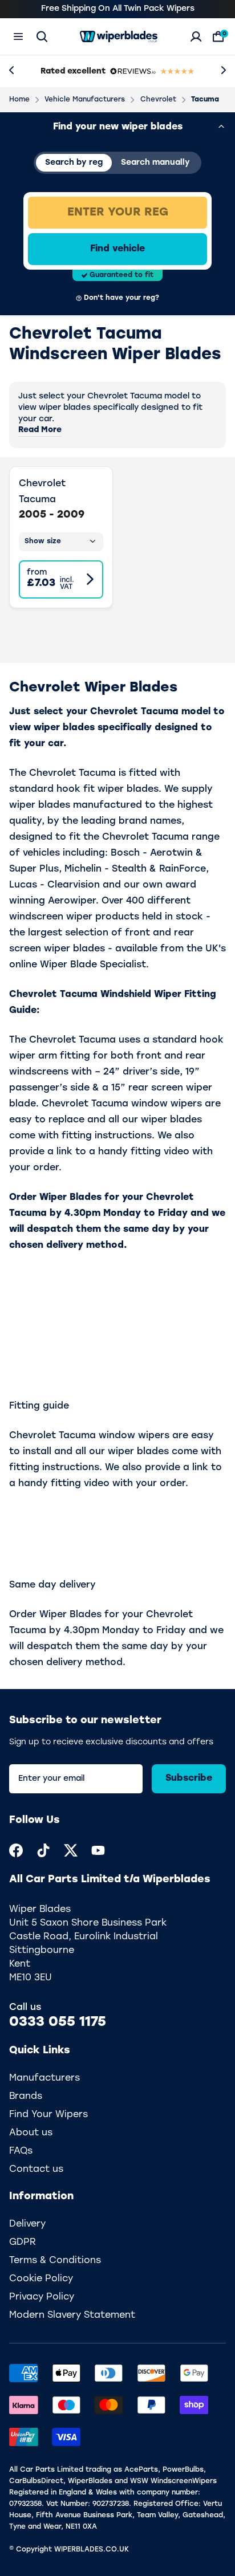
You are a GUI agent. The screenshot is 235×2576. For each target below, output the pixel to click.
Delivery (27, 2224)
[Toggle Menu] (18, 36)
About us (31, 2133)
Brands (26, 2097)
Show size (43, 542)
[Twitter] (71, 1850)
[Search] (42, 36)
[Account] (196, 36)
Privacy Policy (42, 2297)
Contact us (36, 2170)
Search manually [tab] (155, 163)
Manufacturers (44, 2078)
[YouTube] (98, 1850)
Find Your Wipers (48, 2115)
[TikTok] (43, 1850)
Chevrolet (158, 100)
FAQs (21, 2151)
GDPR (23, 2243)
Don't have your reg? (121, 298)
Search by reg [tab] (74, 163)
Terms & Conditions (55, 2261)
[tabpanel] (117, 249)
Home (19, 100)
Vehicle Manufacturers (85, 100)
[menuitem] (16, 1850)
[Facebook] (16, 1850)
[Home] (119, 36)
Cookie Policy (41, 2279)
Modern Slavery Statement (72, 2315)
